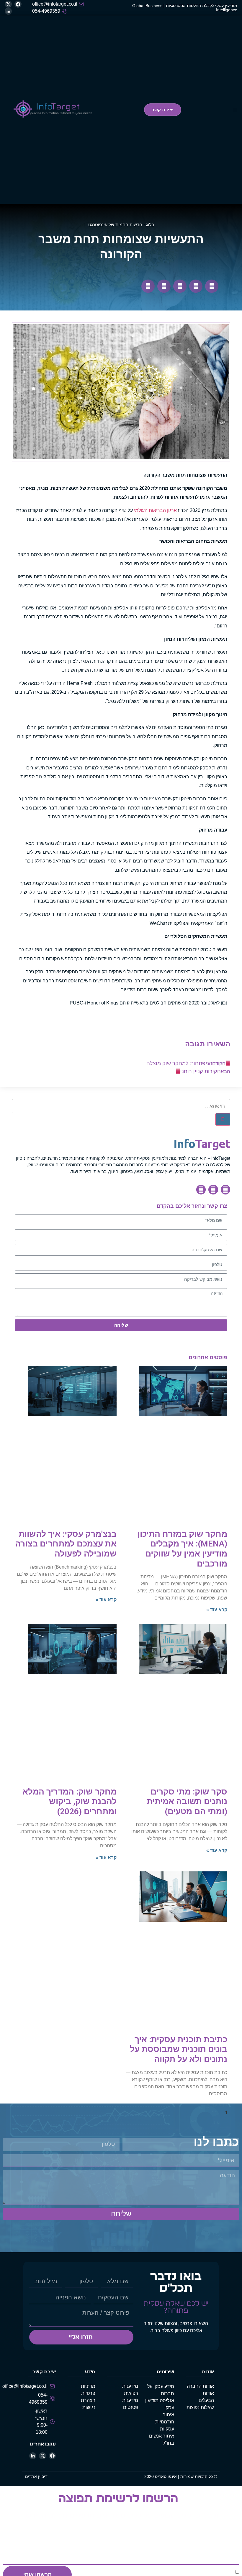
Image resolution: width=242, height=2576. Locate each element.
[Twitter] (213, 1189)
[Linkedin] (201, 1189)
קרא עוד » (217, 1610)
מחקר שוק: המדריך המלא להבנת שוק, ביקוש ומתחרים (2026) (70, 1802)
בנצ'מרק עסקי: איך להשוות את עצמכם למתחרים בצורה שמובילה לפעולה (66, 1544)
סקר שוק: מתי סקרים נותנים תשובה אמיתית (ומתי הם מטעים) (187, 1802)
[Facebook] (225, 1189)
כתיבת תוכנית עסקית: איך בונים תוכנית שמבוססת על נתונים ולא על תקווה (179, 2049)
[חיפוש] (223, 1119)
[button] (235, 110)
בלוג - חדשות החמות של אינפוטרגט (121, 225)
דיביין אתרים (36, 2476)
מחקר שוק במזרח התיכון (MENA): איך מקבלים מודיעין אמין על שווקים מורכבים (182, 1549)
